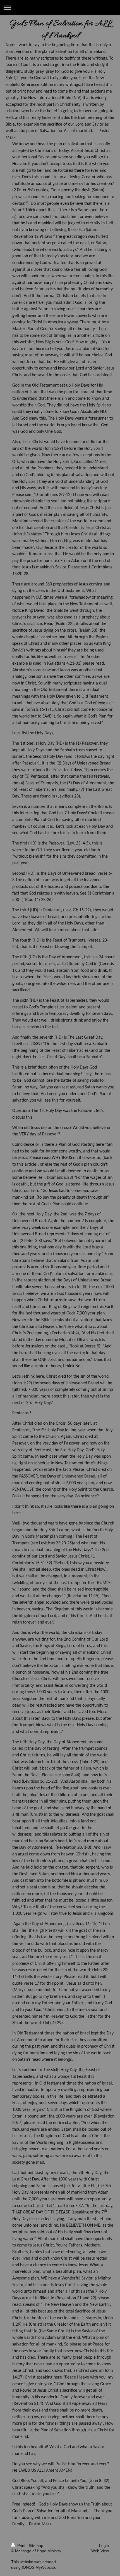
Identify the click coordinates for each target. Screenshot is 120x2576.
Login (104, 2546)
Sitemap (36, 2546)
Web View (100, 2551)
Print (21, 2546)
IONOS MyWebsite (38, 2567)
